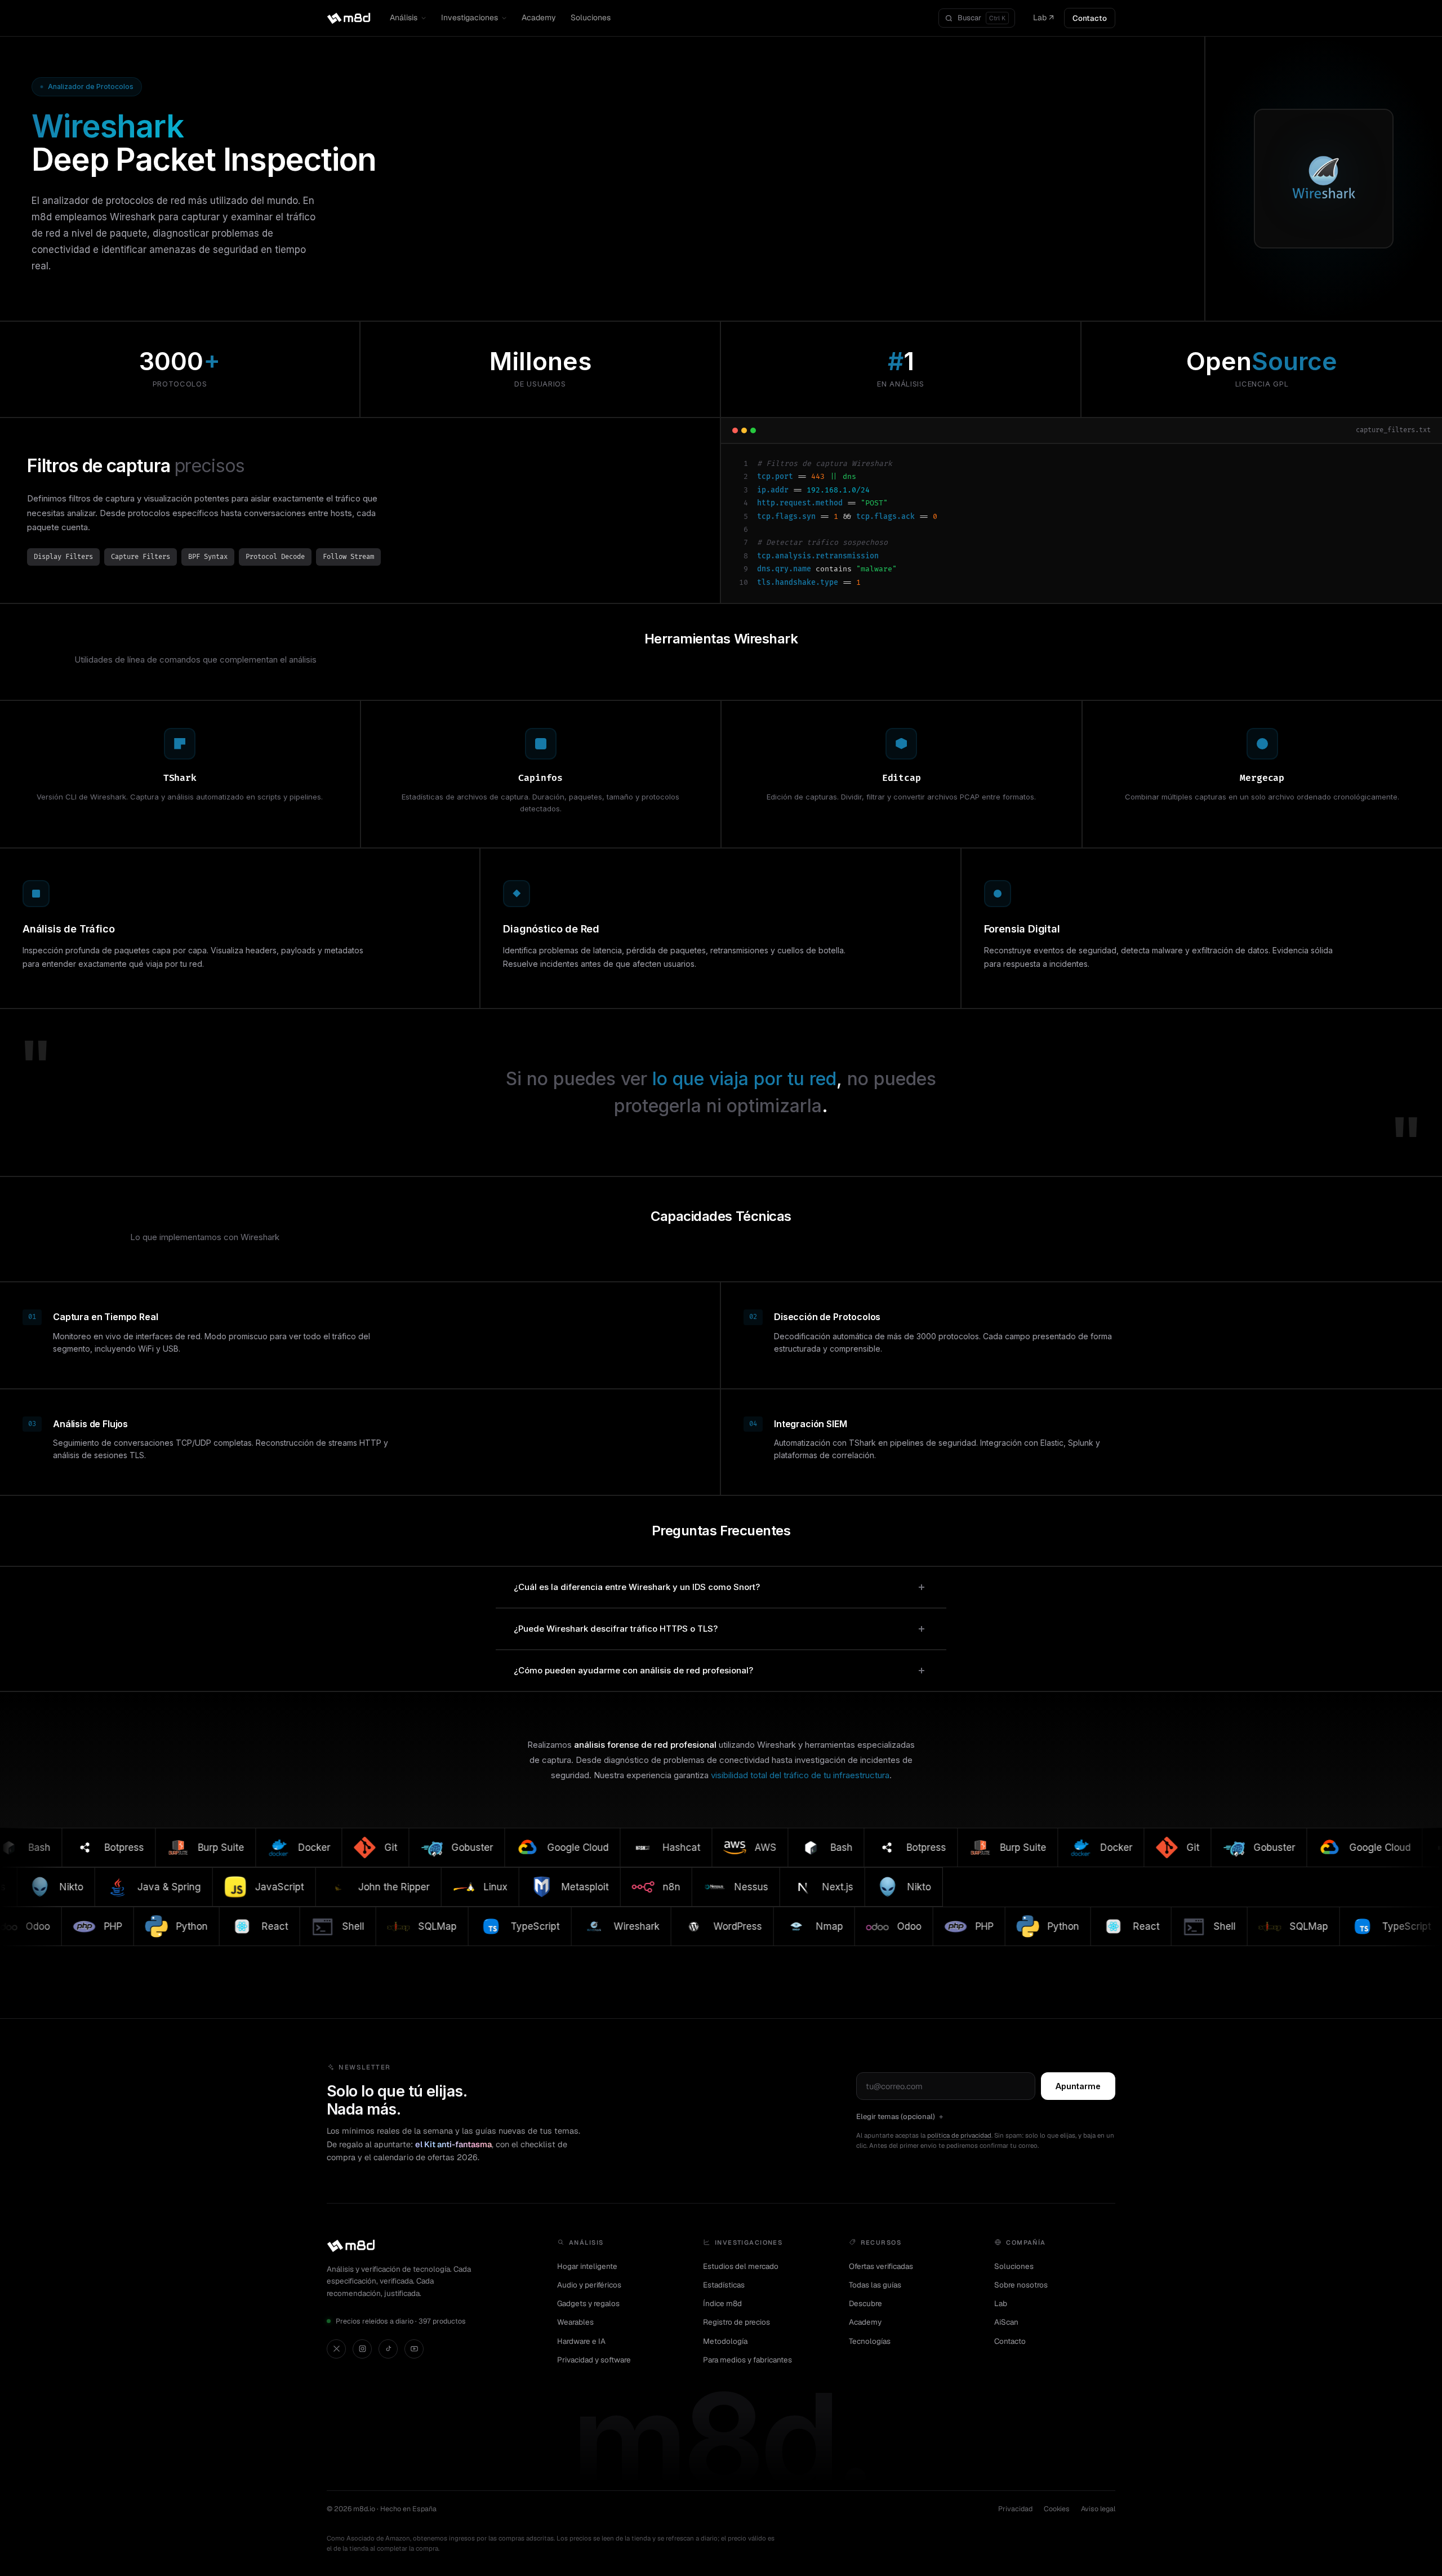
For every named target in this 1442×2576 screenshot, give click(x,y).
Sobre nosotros (1021, 2285)
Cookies (1057, 2509)
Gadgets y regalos (588, 2303)
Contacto (1090, 18)
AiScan (1006, 2322)
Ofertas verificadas (881, 2266)
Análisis (404, 17)
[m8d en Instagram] (362, 2349)
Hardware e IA (581, 2341)
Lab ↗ (1043, 17)
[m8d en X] (336, 2349)
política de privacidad (959, 2135)
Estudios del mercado (741, 2266)
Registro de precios (736, 2322)
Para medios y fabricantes (747, 2360)
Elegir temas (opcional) (896, 2117)
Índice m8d (722, 2303)
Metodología (725, 2341)
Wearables (575, 2322)
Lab (1001, 2303)
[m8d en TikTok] (388, 2349)
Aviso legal (1098, 2509)
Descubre (865, 2303)
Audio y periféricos (589, 2285)
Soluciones (591, 17)
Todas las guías (875, 2285)
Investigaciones (469, 17)
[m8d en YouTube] (414, 2349)
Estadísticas (724, 2285)
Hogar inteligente (587, 2266)
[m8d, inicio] (349, 18)
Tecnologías (870, 2341)
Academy (539, 17)
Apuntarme (1078, 2086)
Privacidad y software (594, 2360)
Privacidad (1015, 2509)
